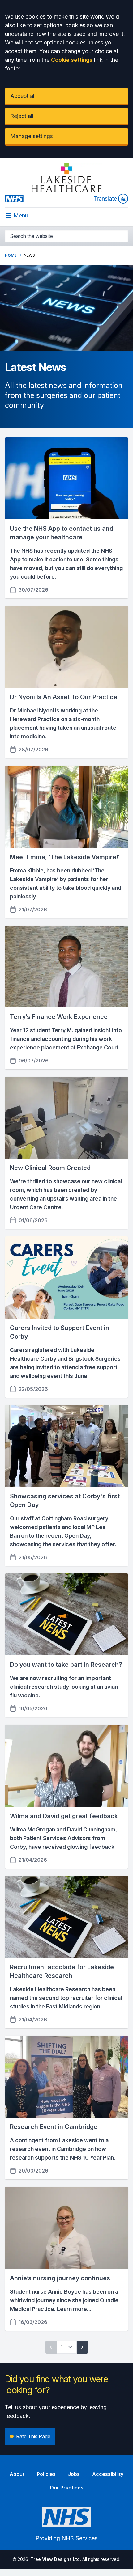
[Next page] (82, 2347)
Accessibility (108, 2474)
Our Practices (67, 2488)
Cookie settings (72, 60)
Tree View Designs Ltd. (56, 2559)
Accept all (23, 96)
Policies (46, 2474)
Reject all (22, 116)
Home (11, 255)
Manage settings (32, 136)
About (17, 2474)
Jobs (74, 2474)
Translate (105, 198)
